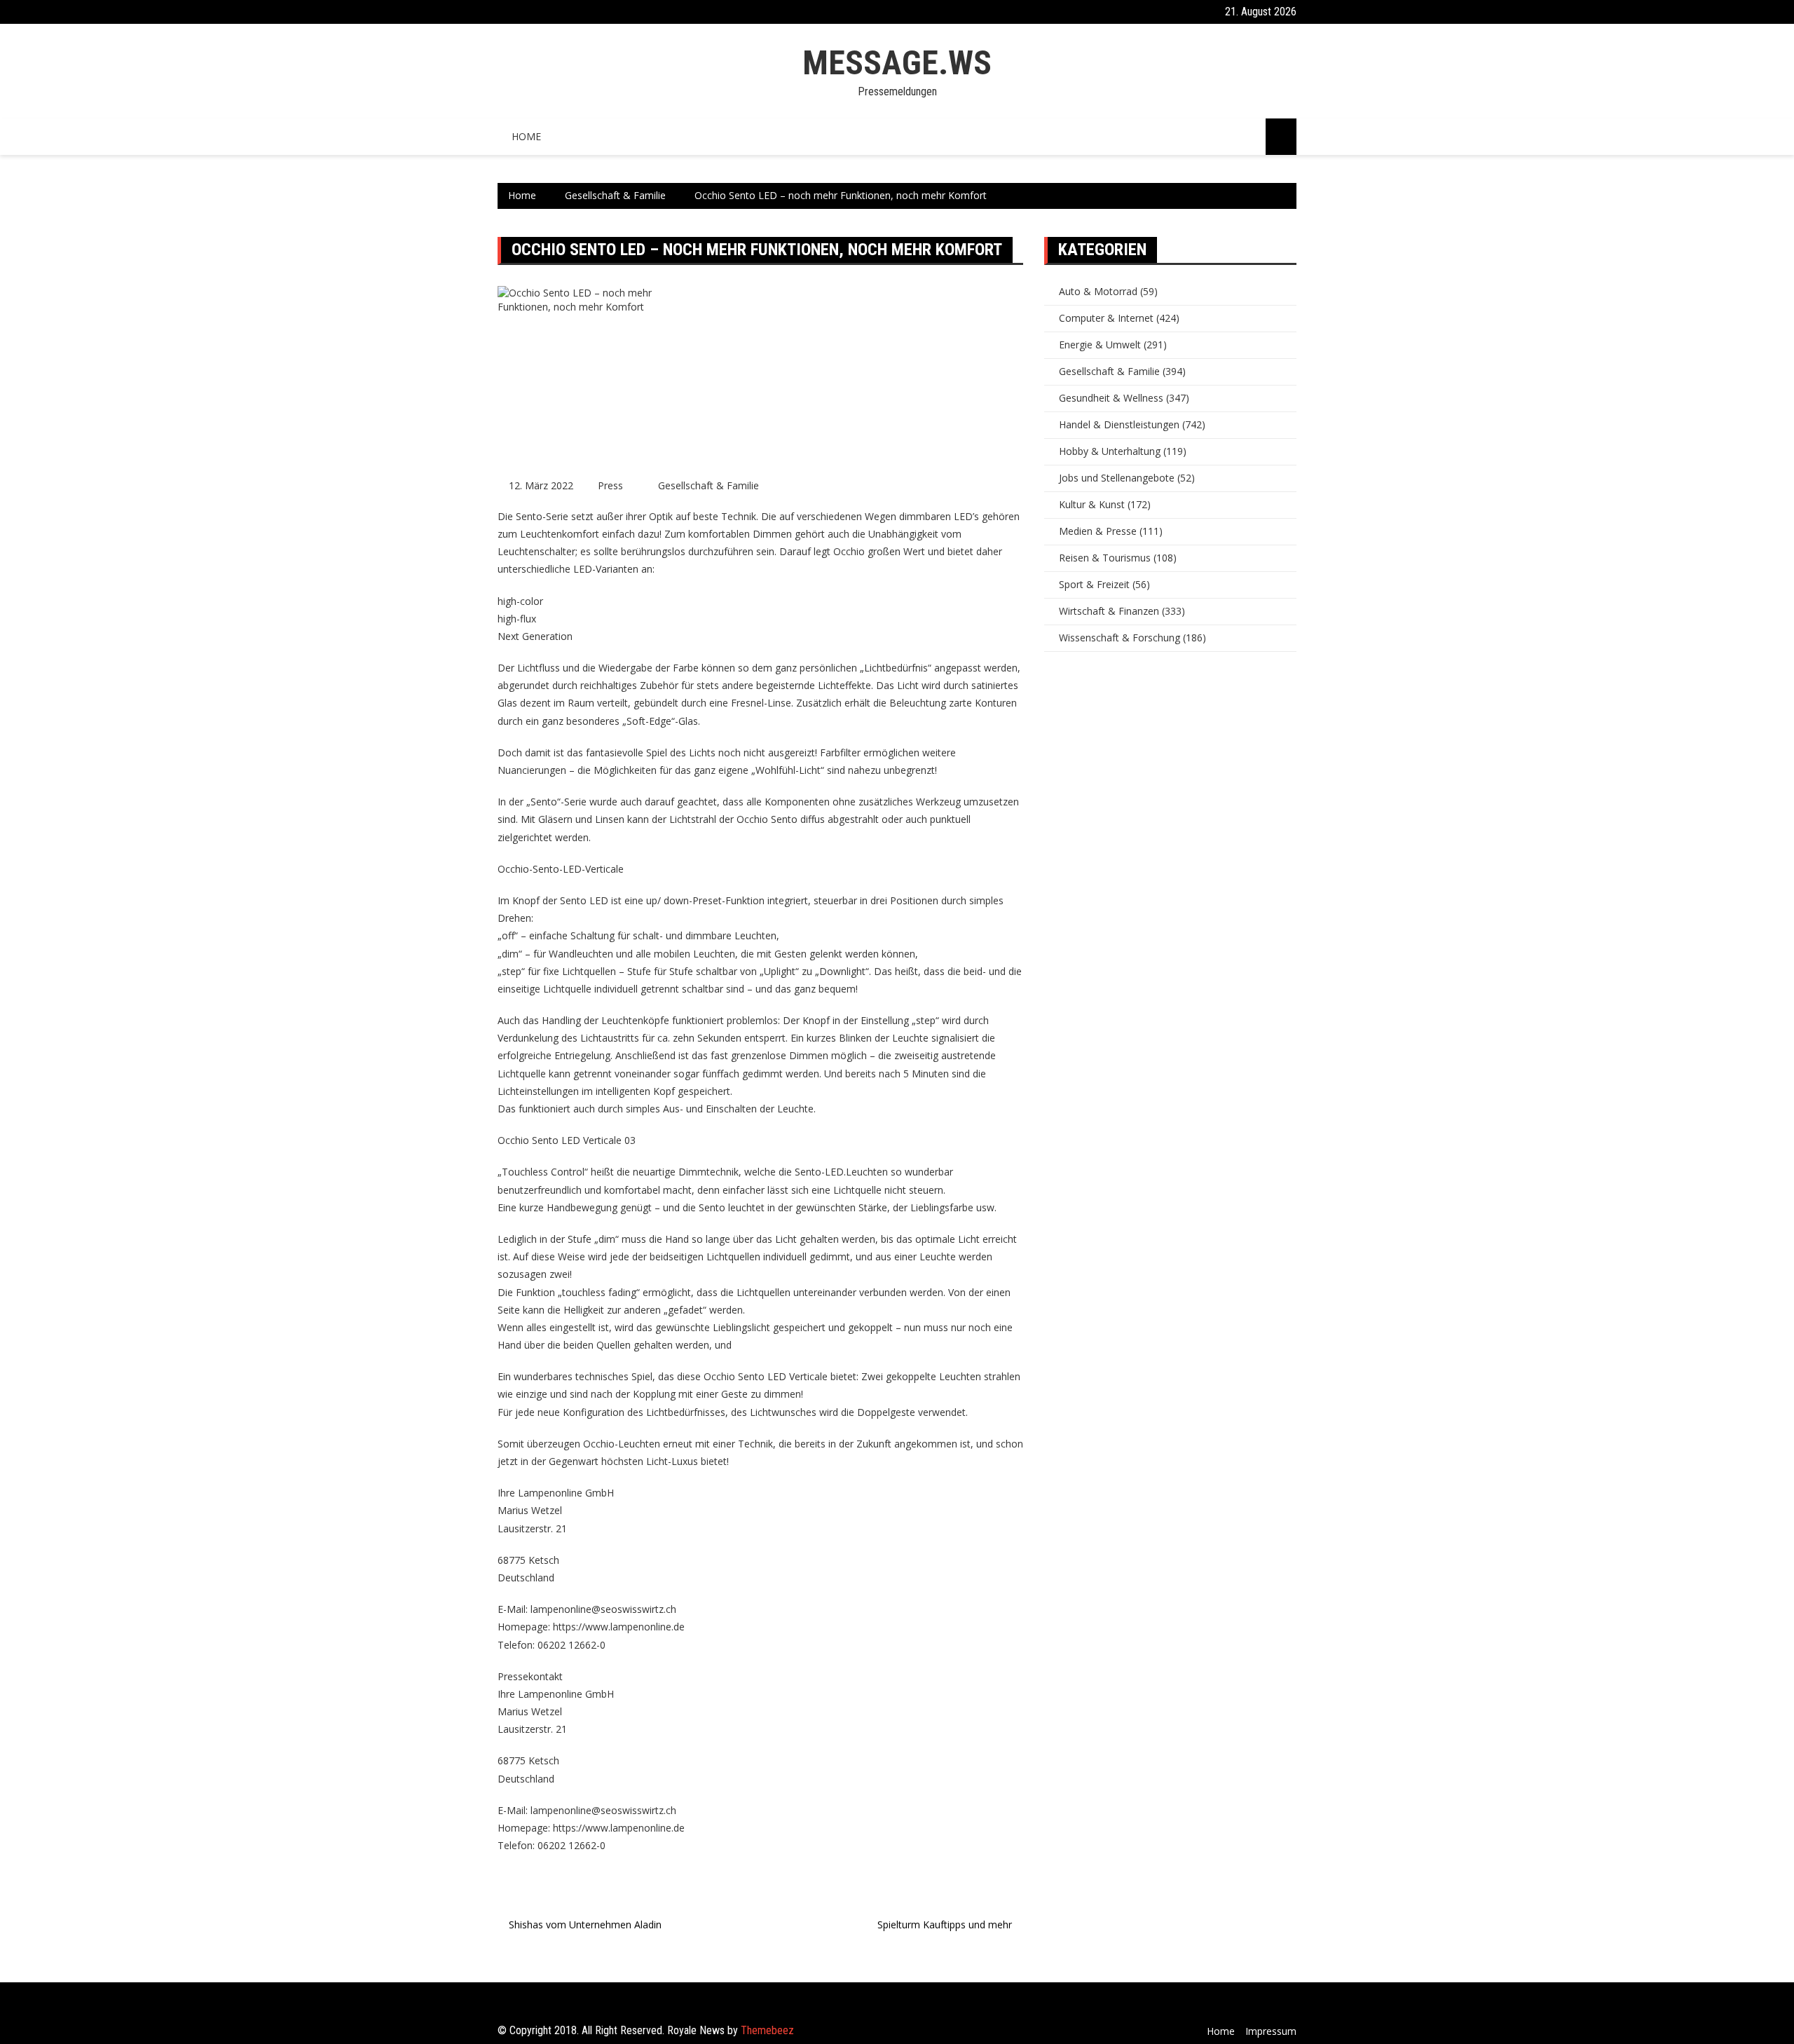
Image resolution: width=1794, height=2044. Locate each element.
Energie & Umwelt (1100, 345)
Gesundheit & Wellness (1111, 398)
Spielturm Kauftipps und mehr (945, 1924)
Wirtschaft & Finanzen (1109, 611)
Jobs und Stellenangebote (1117, 478)
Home (526, 136)
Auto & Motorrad (1098, 291)
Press (610, 485)
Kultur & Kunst (1092, 504)
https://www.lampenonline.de (619, 1627)
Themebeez (767, 2030)
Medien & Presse (1098, 531)
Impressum (1271, 2031)
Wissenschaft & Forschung (1119, 638)
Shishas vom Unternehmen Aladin (585, 1924)
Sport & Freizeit (1094, 584)
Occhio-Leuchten (622, 1444)
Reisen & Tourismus (1105, 558)
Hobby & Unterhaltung (1110, 451)
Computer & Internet (1106, 318)
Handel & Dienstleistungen (1119, 424)
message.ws (897, 63)
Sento (712, 1207)
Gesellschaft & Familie (708, 485)
